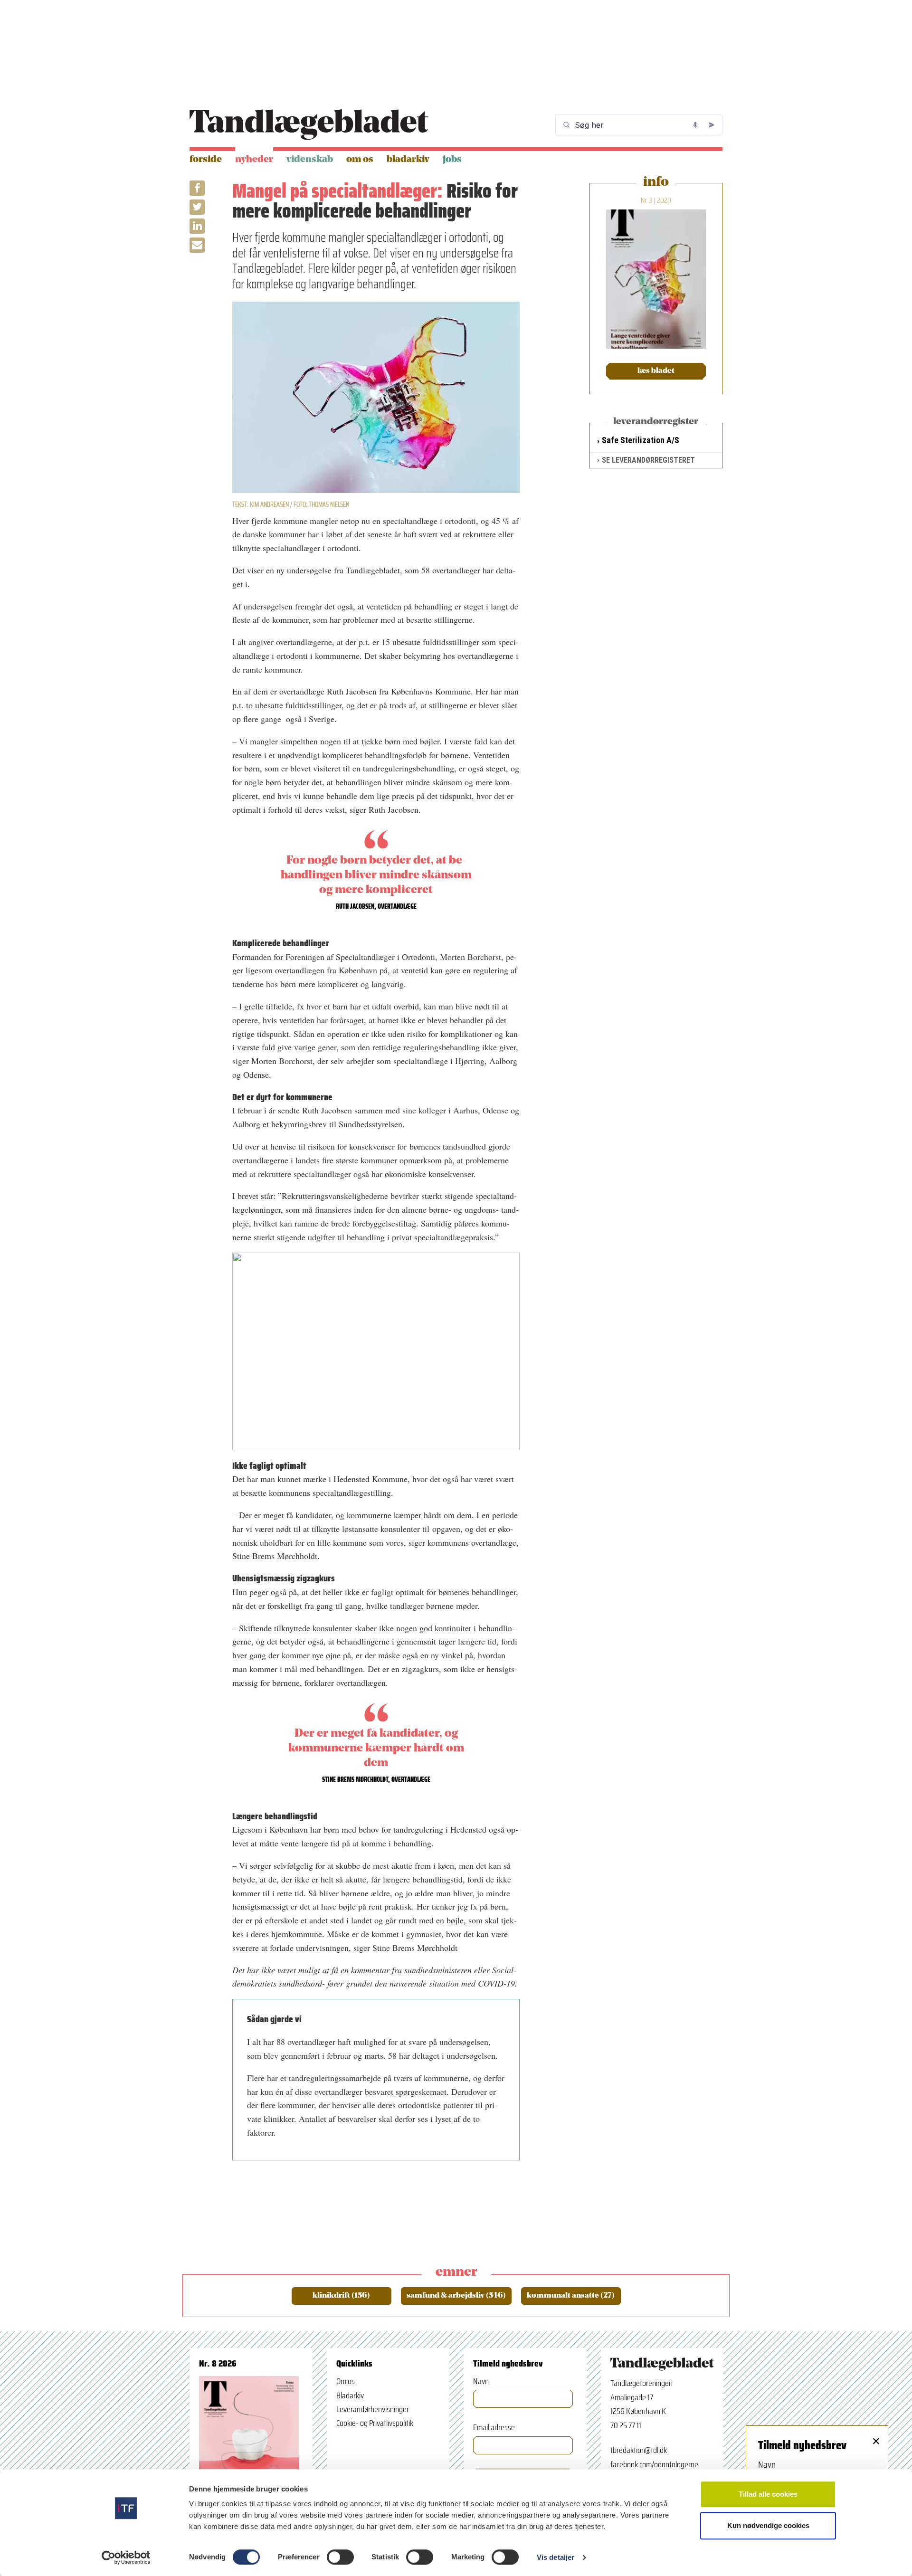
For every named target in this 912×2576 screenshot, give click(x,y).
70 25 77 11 (626, 2425)
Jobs (452, 160)
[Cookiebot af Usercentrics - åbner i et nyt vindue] (126, 2557)
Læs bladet (656, 371)
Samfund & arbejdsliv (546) (456, 2296)
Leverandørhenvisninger (373, 2409)
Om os (360, 160)
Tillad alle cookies (768, 2494)
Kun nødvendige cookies (768, 2525)
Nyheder (254, 160)
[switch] (340, 2557)
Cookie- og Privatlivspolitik (375, 2423)
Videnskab (310, 160)
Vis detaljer (556, 2557)
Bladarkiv (408, 160)
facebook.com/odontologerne (654, 2464)
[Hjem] (309, 125)
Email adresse (494, 2428)
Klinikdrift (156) (341, 2296)
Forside (206, 160)
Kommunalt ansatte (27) (571, 2296)
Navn (481, 2381)
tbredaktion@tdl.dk (639, 2450)
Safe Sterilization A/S (641, 440)
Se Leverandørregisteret (648, 460)
